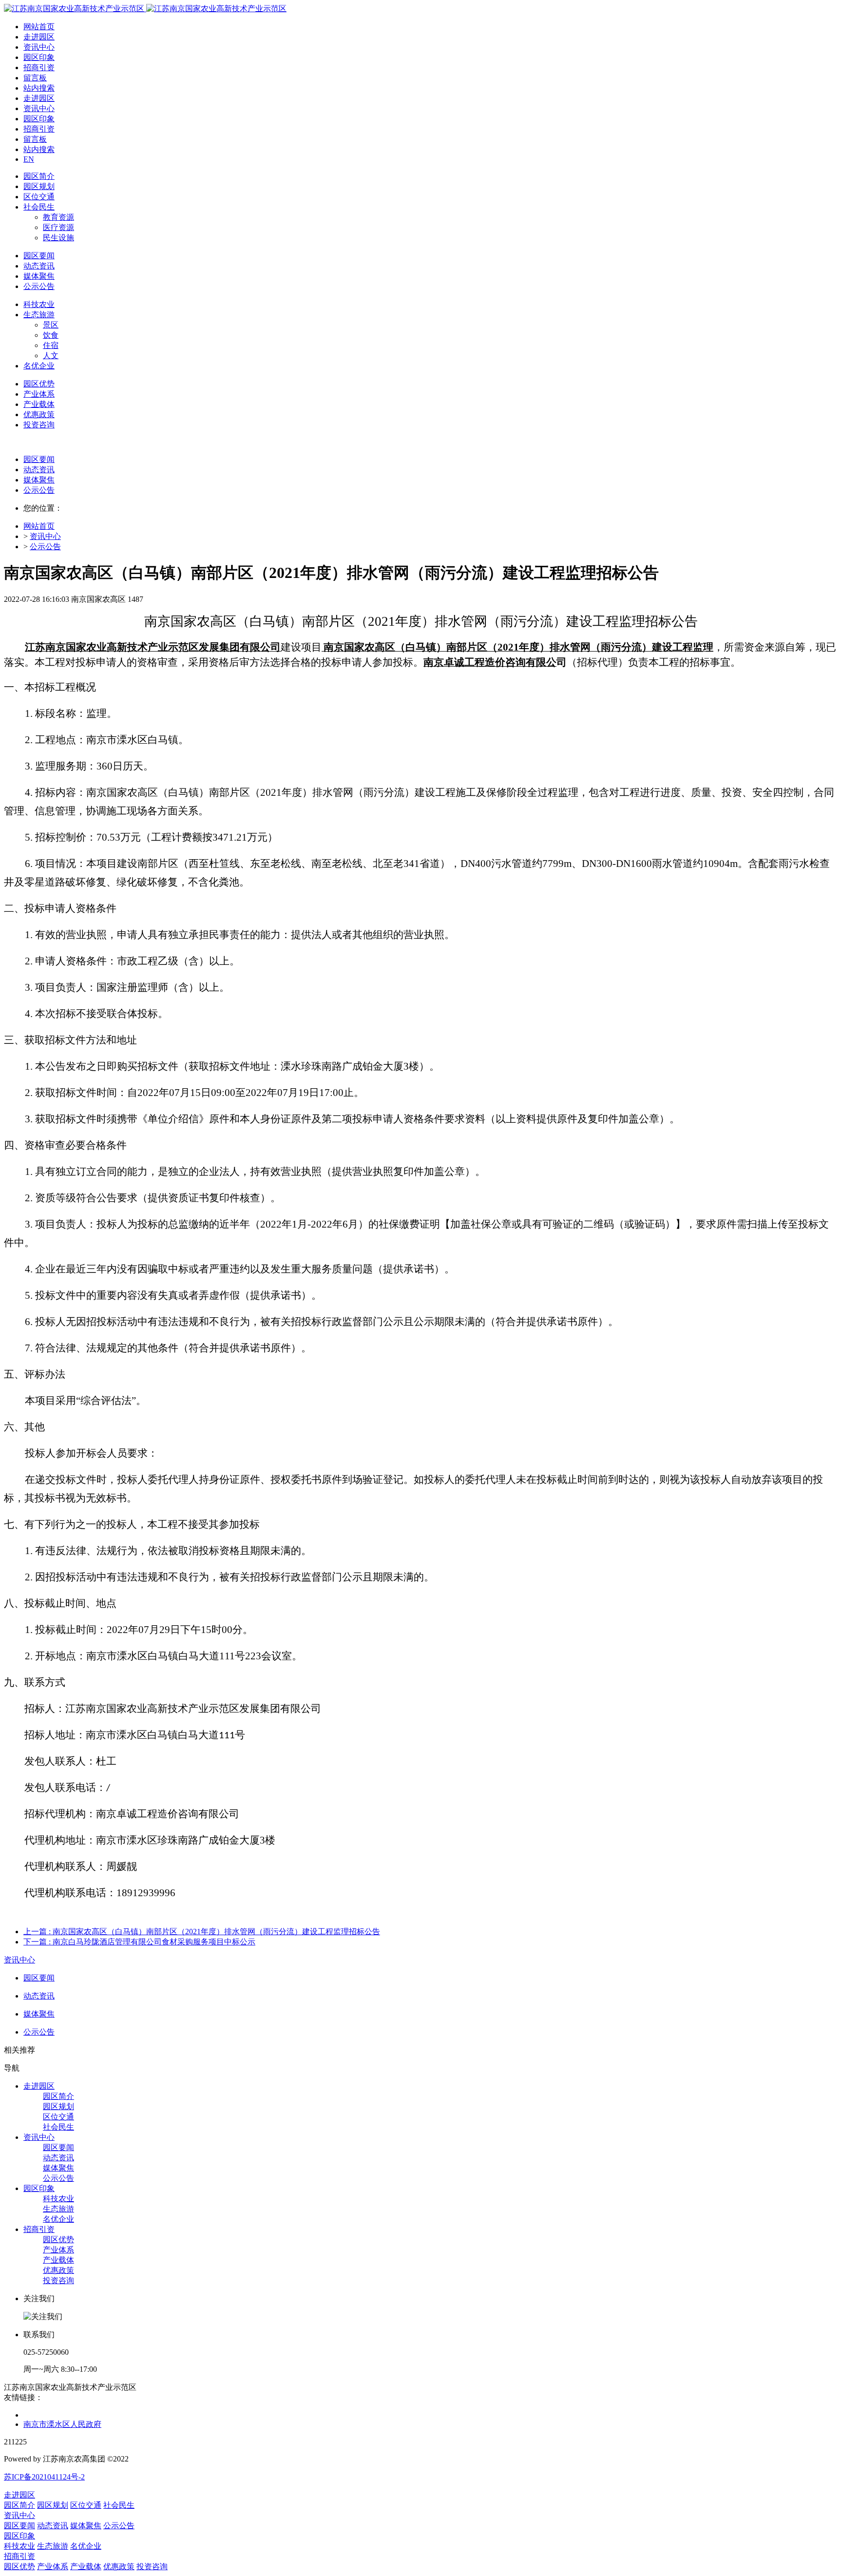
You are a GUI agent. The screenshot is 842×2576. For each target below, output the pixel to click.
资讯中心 (45, 536)
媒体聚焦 (39, 480)
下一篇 (139, 1942)
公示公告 (39, 490)
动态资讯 (39, 470)
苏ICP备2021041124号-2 (44, 2477)
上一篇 (202, 1932)
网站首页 (39, 27)
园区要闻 (39, 459)
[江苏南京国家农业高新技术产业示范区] (145, 9)
